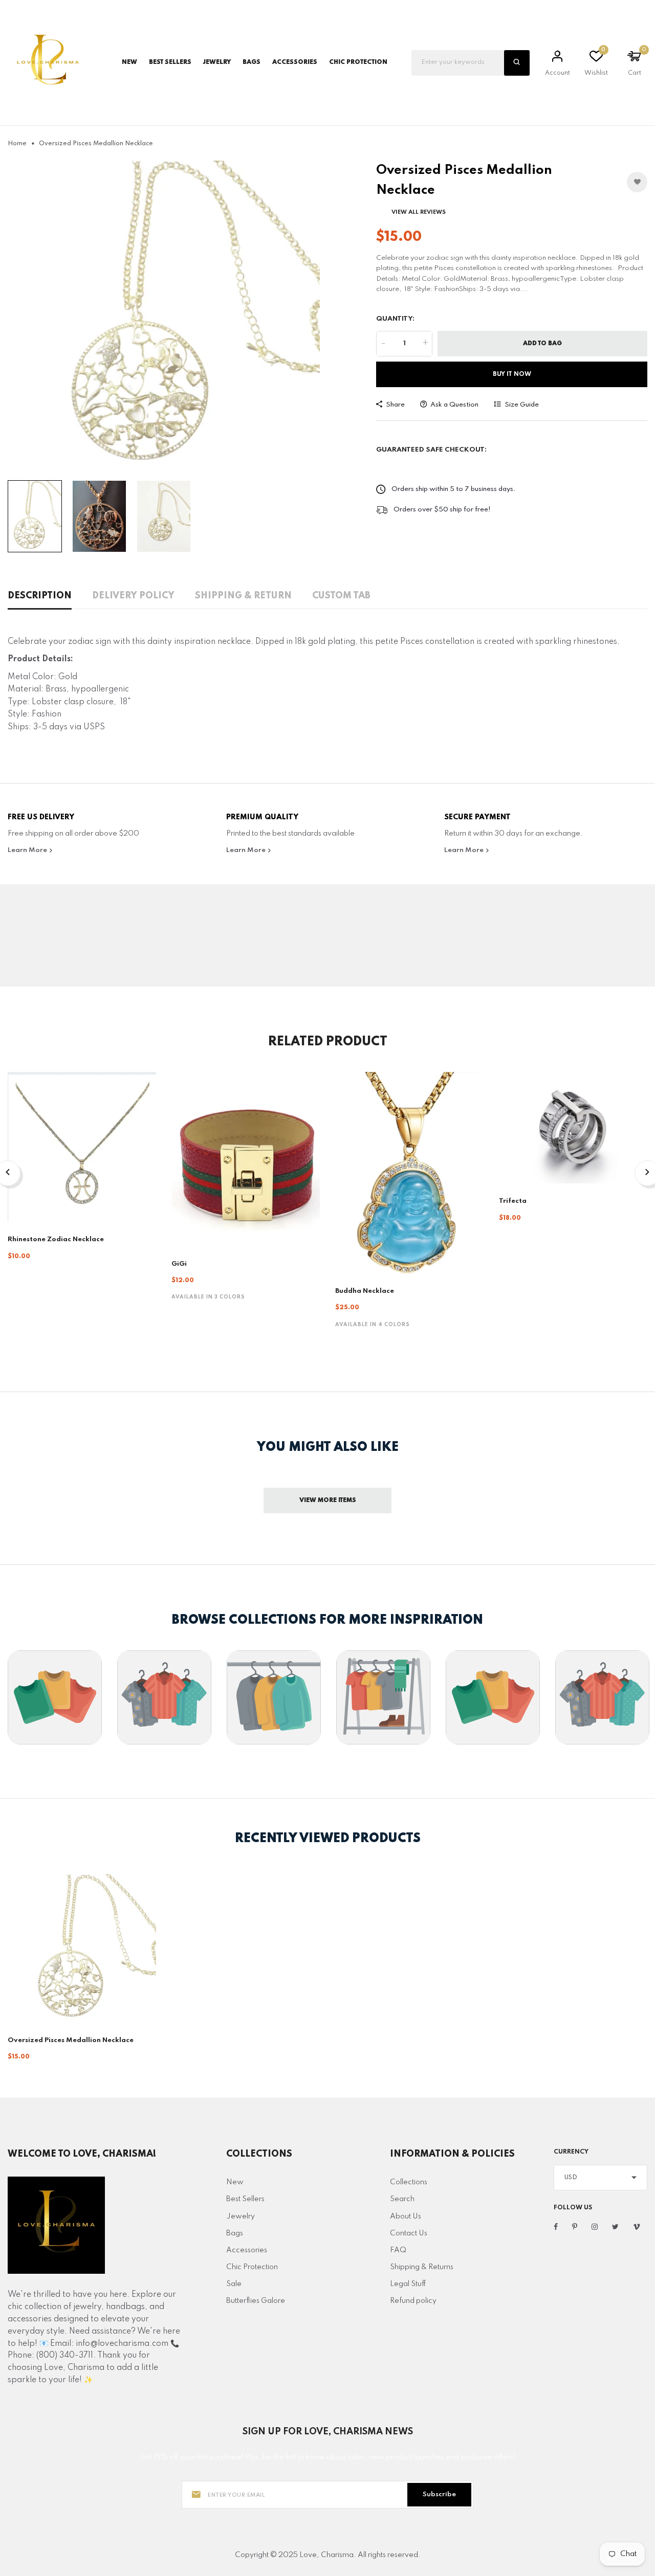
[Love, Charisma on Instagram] (595, 2227)
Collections (409, 2182)
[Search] (517, 63)
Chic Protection (252, 2267)
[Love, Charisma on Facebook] (556, 2227)
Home (17, 144)
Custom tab (341, 596)
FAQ (398, 2250)
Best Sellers (170, 62)
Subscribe (439, 2494)
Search (402, 2199)
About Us (406, 2216)
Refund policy (413, 2301)
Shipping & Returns (422, 2267)
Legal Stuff (408, 2284)
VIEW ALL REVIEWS (419, 212)
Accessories (247, 2250)
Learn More (28, 850)
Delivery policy (133, 596)
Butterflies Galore (256, 2301)
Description (40, 596)
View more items (328, 1500)
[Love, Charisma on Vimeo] (637, 2227)
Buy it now (512, 374)
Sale (234, 2284)
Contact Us (409, 2233)
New (129, 62)
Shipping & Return (243, 596)
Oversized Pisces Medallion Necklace (71, 2040)
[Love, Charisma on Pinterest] (575, 2227)
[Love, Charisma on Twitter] (615, 2227)
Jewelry (241, 2216)
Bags (235, 2233)
